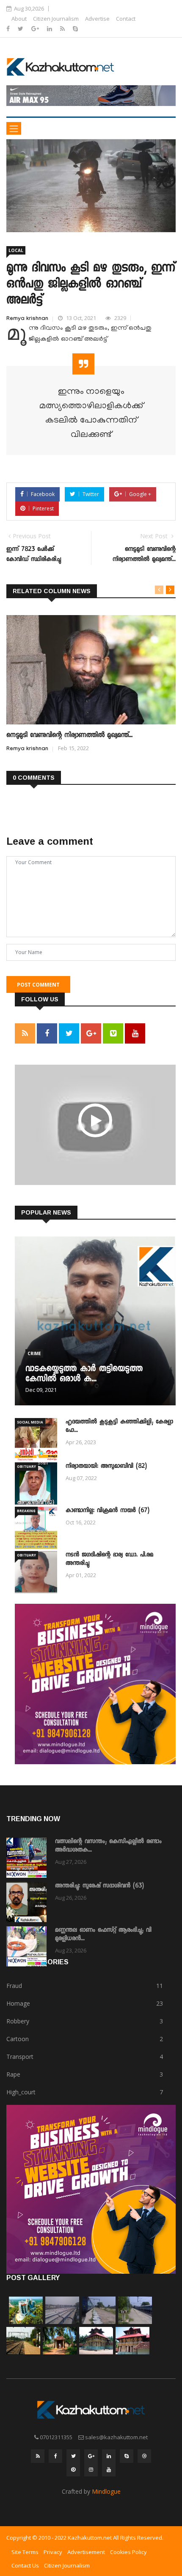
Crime (34, 1353)
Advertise (97, 19)
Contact (126, 19)
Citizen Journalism (56, 19)
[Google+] (36, 28)
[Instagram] (91, 2470)
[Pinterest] (73, 2470)
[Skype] (75, 28)
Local (16, 250)
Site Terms (25, 2552)
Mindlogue (106, 2491)
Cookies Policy (128, 2552)
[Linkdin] (50, 28)
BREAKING (26, 1511)
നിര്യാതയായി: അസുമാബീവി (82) (106, 1467)
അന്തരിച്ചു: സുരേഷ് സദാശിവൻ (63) (99, 1886)
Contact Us (25, 2565)
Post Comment (38, 985)
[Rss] (63, 28)
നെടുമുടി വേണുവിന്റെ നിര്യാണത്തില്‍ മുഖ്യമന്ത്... (69, 736)
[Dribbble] (144, 2456)
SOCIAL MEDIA (30, 1422)
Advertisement (86, 2552)
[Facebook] (9, 28)
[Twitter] (21, 28)
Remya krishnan (27, 319)
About (19, 19)
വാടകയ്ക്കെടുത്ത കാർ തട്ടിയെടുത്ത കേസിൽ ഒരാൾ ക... (84, 1375)
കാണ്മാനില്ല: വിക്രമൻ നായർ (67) (108, 1511)
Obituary (26, 1466)
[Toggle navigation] (14, 128)
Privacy (53, 2552)
